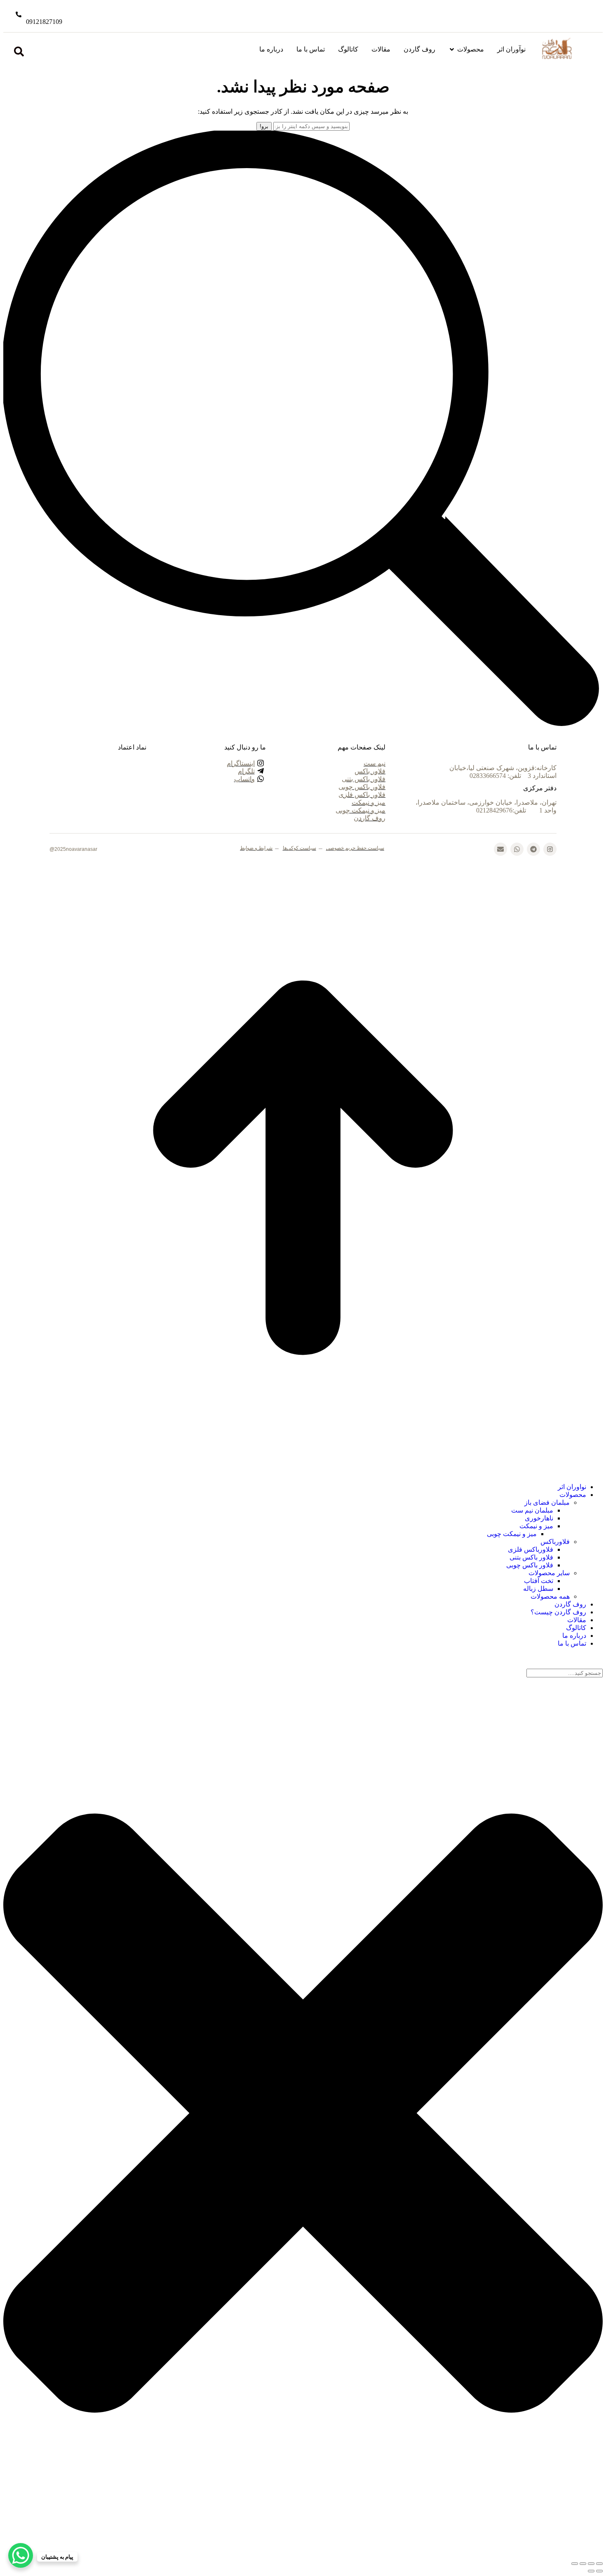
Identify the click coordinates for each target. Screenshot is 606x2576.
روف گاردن (570, 1604)
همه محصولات (550, 1596)
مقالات (577, 1620)
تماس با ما (572, 1643)
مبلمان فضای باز (547, 1502)
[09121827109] (19, 14)
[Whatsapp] (517, 849)
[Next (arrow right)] (591, 2571)
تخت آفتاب (539, 1581)
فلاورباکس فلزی (531, 1549)
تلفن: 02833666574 (496, 776)
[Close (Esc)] (599, 2564)
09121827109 (44, 22)
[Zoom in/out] (575, 2564)
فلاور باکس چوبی (530, 1565)
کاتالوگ (576, 1628)
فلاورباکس (555, 1542)
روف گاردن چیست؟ (558, 1612)
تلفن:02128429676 (502, 810)
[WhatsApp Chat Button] (21, 2555)
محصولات (573, 1495)
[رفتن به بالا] (303, 1465)
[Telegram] (533, 849)
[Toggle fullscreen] (583, 2564)
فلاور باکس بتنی (531, 1557)
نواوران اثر (572, 1487)
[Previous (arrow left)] (599, 2571)
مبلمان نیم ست (532, 1510)
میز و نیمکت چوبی (512, 1534)
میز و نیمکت (536, 1526)
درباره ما (574, 1636)
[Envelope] (500, 849)
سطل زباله (538, 1589)
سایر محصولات (549, 1573)
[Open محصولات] (452, 49)
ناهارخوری (539, 1518)
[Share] (591, 2564)
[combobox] (565, 1673)
